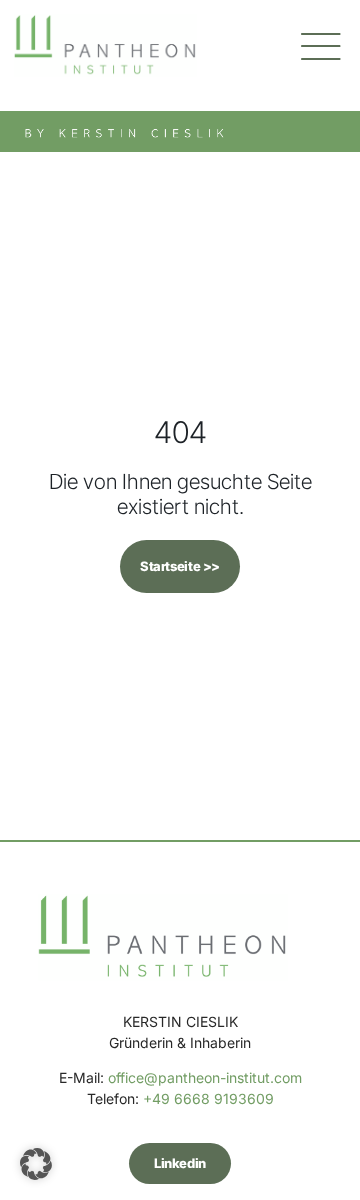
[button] (36, 1164)
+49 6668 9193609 (208, 1098)
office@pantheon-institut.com (205, 1077)
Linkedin (180, 1163)
